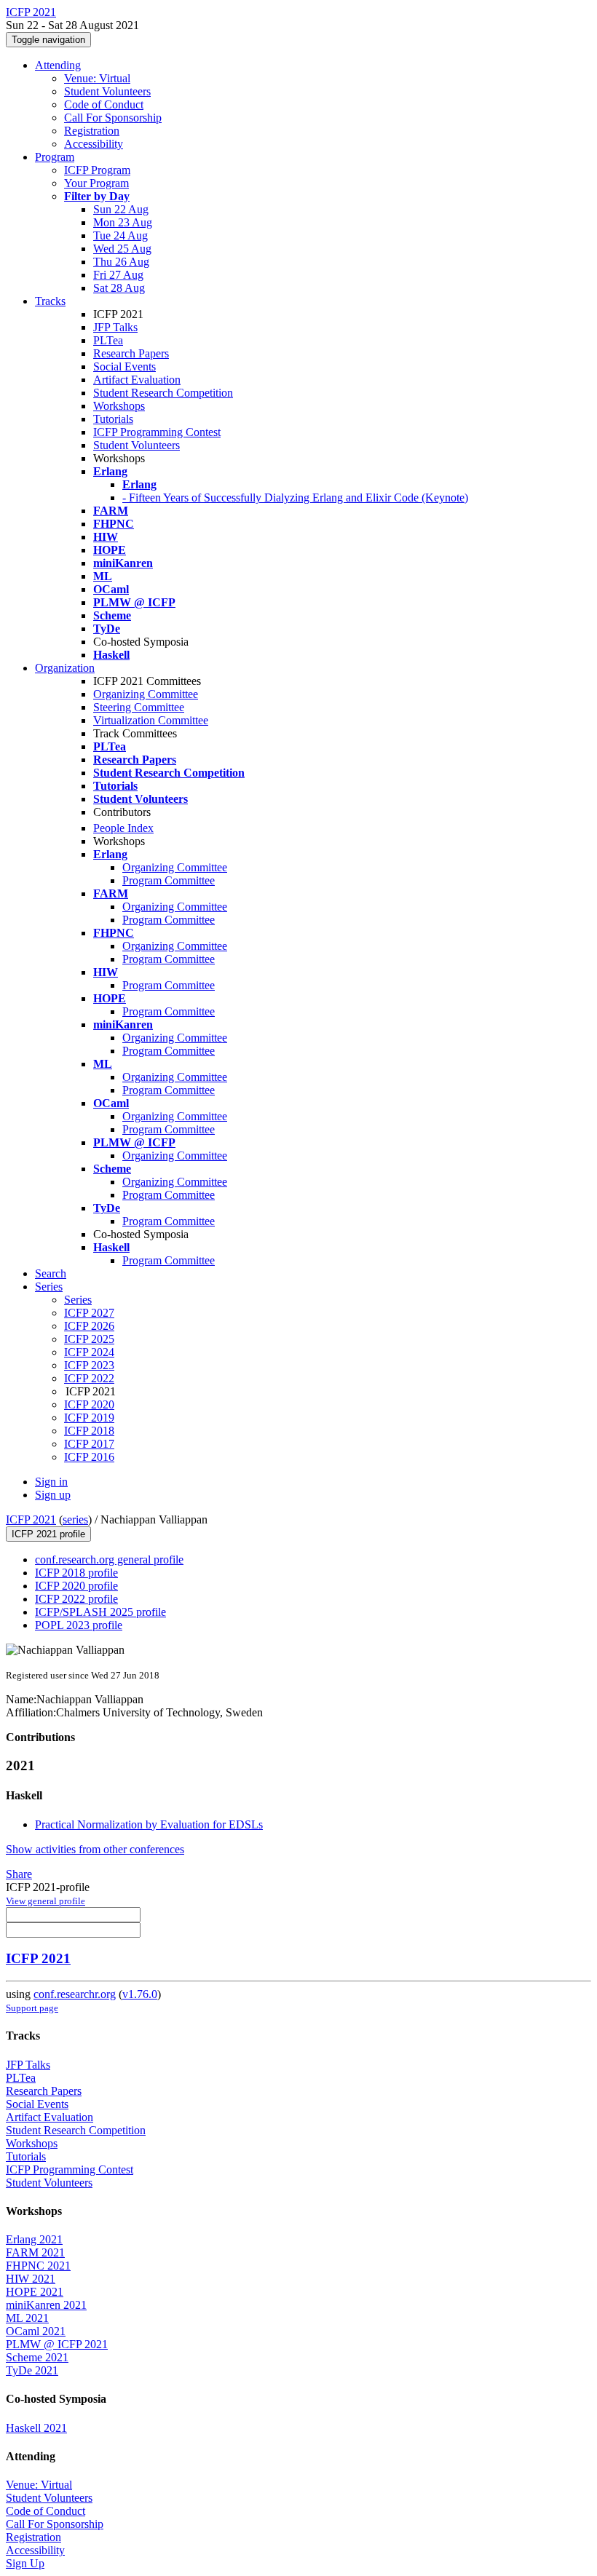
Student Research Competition (163, 393)
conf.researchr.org (75, 1994)
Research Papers (131, 353)
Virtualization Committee (151, 720)
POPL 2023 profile (79, 1625)
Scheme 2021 (37, 2357)
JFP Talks (115, 327)
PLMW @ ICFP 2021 (57, 2344)
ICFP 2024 (89, 1352)
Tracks (50, 301)
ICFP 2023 (89, 1365)
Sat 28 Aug (119, 288)
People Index (123, 828)
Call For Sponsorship (113, 118)
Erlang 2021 (34, 2239)
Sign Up (25, 2563)
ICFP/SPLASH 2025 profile (100, 1612)
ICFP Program (97, 170)
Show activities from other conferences (95, 1849)
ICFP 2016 (89, 1457)
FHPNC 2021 (38, 2266)
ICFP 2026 (89, 1326)
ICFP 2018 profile (76, 1573)
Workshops (119, 406)
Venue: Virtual (97, 78)
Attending (58, 65)
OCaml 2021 (36, 2331)
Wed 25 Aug (122, 249)
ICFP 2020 (89, 1404)
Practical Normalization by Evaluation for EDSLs (149, 1824)
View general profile (46, 1901)
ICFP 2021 (31, 1519)
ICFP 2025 (89, 1339)
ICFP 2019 (89, 1418)
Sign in (51, 1482)
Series (78, 1300)
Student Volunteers (107, 91)
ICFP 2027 (89, 1313)
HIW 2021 (31, 2279)
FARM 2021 (35, 2252)
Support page (32, 2008)
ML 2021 (27, 2318)
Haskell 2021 (36, 2428)
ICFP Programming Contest (157, 432)
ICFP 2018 (89, 1431)
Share (19, 1874)
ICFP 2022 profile (76, 1599)
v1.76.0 (140, 1994)
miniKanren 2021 (46, 2305)
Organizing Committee (146, 694)
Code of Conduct (104, 104)
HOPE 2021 (35, 2292)
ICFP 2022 (89, 1378)
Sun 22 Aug (121, 209)
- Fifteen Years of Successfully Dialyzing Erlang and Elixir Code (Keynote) (295, 498)
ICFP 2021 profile (48, 1534)
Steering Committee (139, 707)
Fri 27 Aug (118, 275)
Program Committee (169, 880)
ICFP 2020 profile (76, 1586)
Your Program (96, 183)
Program (55, 157)
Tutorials (113, 419)
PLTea (108, 340)
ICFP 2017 (89, 1444)
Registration (92, 131)
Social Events (124, 366)
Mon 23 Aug (123, 222)
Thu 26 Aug (121, 262)
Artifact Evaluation (137, 380)
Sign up (53, 1495)
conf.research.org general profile (109, 1560)
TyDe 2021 (32, 2370)
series (75, 1519)
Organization (65, 668)
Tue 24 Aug (120, 235)
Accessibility (94, 144)
